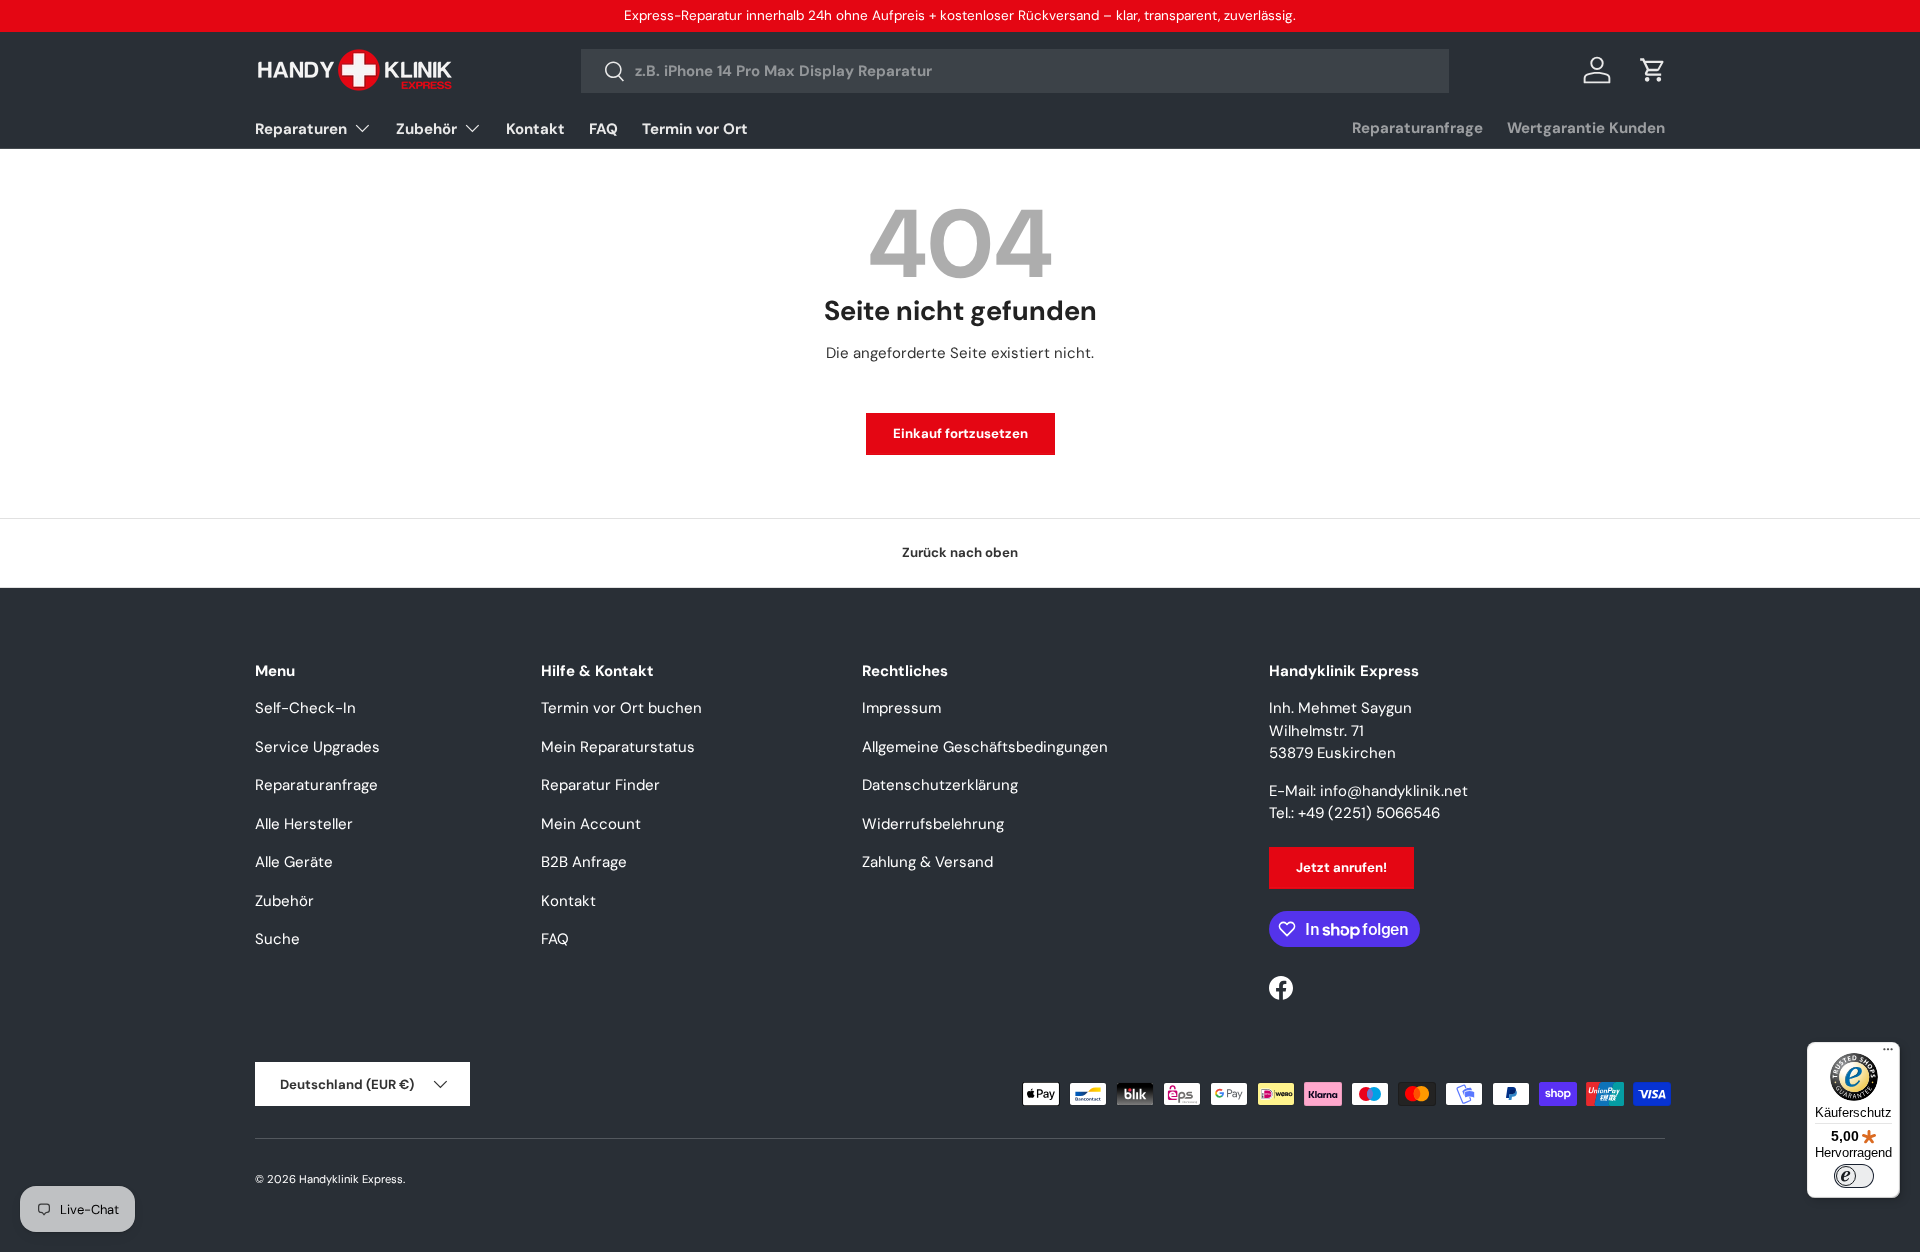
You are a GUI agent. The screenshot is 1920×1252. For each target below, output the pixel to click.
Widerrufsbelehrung (933, 824)
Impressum (901, 708)
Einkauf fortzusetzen (960, 433)
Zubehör (426, 129)
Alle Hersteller (304, 824)
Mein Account (591, 824)
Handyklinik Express (351, 1179)
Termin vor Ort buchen (621, 708)
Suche (277, 939)
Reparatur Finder (600, 785)
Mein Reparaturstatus (618, 747)
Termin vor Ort (695, 129)
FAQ (603, 129)
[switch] (1854, 1176)
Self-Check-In (305, 708)
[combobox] (1015, 71)
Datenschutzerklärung (940, 785)
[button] (1653, 70)
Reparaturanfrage (1417, 128)
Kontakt (535, 129)
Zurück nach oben (960, 552)
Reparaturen (301, 129)
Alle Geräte (294, 862)
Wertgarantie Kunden (1586, 128)
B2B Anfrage (584, 862)
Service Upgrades (317, 747)
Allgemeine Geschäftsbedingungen (985, 747)
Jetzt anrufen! (1341, 867)
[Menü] (1888, 1054)
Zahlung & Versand (927, 862)
